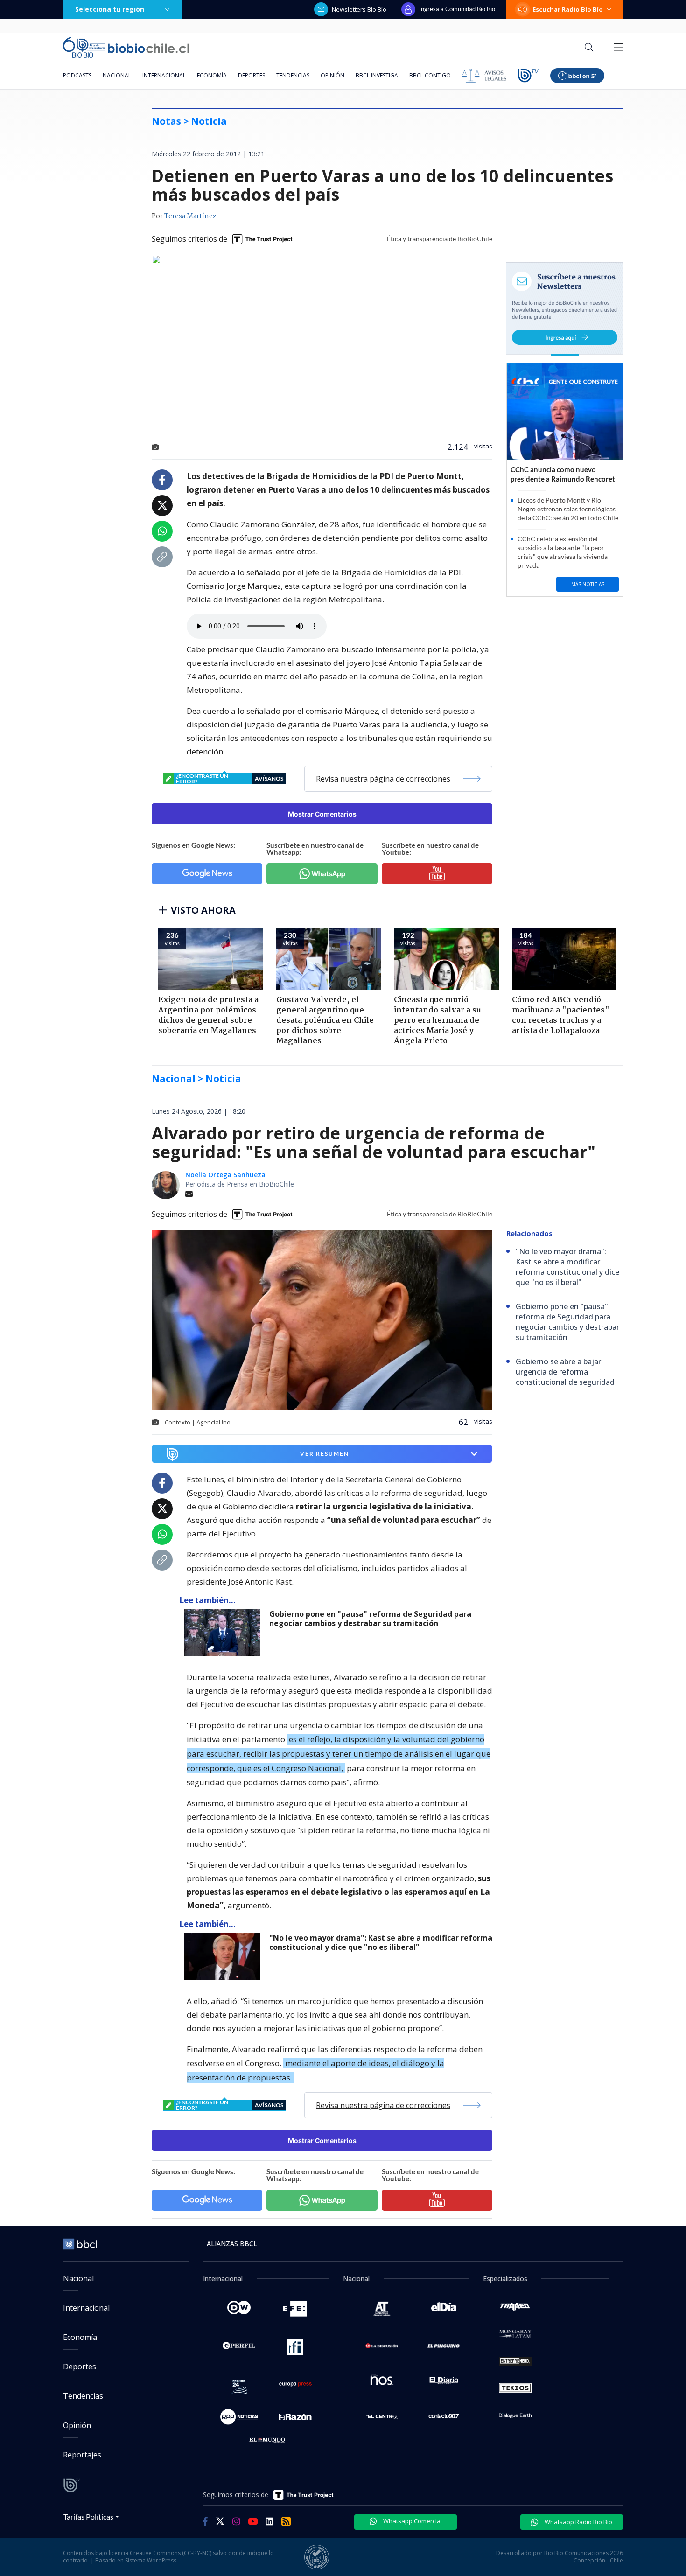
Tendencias (293, 75)
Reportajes (82, 2455)
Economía (212, 75)
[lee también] (224, 1633)
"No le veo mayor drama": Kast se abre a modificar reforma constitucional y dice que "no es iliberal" (381, 1943)
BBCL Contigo (430, 75)
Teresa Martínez (190, 216)
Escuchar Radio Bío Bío (568, 9)
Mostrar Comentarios (322, 814)
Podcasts (77, 75)
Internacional (164, 75)
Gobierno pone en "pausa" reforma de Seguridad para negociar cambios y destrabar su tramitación (370, 1619)
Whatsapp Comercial (412, 2521)
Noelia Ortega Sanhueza (225, 1175)
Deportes (252, 75)
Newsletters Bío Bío (359, 9)
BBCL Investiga (377, 75)
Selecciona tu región (110, 9)
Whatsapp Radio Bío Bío (578, 2522)
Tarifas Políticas (88, 2517)
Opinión (332, 75)
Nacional (117, 75)
